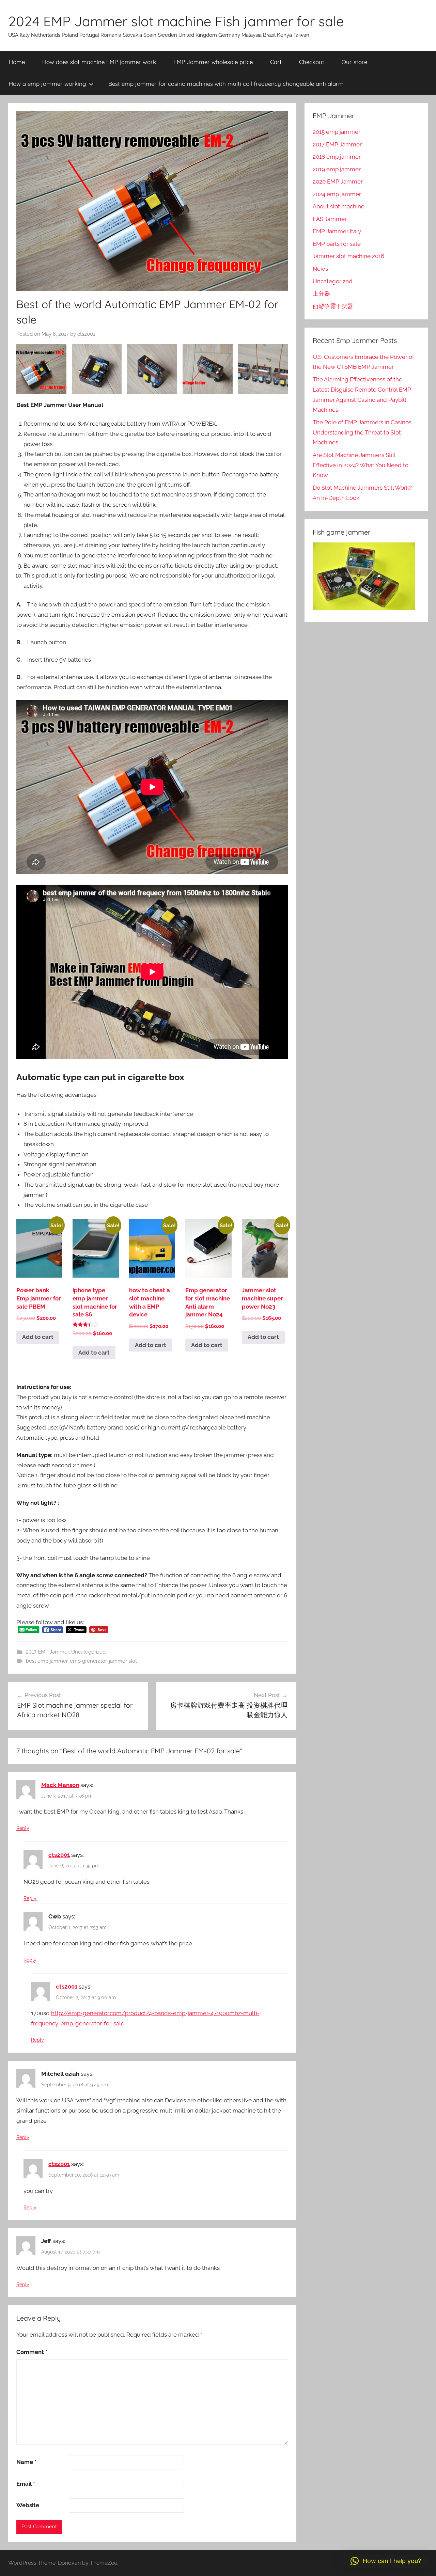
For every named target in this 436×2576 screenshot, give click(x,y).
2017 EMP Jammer (47, 1652)
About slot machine (339, 206)
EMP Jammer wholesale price (213, 62)
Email (26, 2484)
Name (26, 2462)
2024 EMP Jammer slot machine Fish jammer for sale (176, 21)
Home (17, 62)
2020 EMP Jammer (338, 181)
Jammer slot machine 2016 (348, 256)
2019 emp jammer (337, 169)
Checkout (312, 62)
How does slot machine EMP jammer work (99, 62)
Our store (354, 62)
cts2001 (86, 334)
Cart (276, 62)
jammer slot (123, 1661)
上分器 (321, 294)
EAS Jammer (330, 219)
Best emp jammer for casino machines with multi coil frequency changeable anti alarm (226, 84)
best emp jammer (47, 1661)
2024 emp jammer (337, 194)
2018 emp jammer (337, 157)
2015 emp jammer (337, 132)
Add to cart (38, 1337)
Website (28, 2505)
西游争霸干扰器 (333, 306)
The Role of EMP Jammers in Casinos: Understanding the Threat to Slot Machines (363, 432)
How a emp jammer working (48, 84)
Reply (23, 1828)
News (320, 269)
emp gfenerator (88, 1661)
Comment (32, 2352)
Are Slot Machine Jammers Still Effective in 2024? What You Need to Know (361, 465)
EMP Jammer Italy (337, 231)
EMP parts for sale (337, 244)
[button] (386, 2561)
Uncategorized (88, 1652)
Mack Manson (60, 1785)
